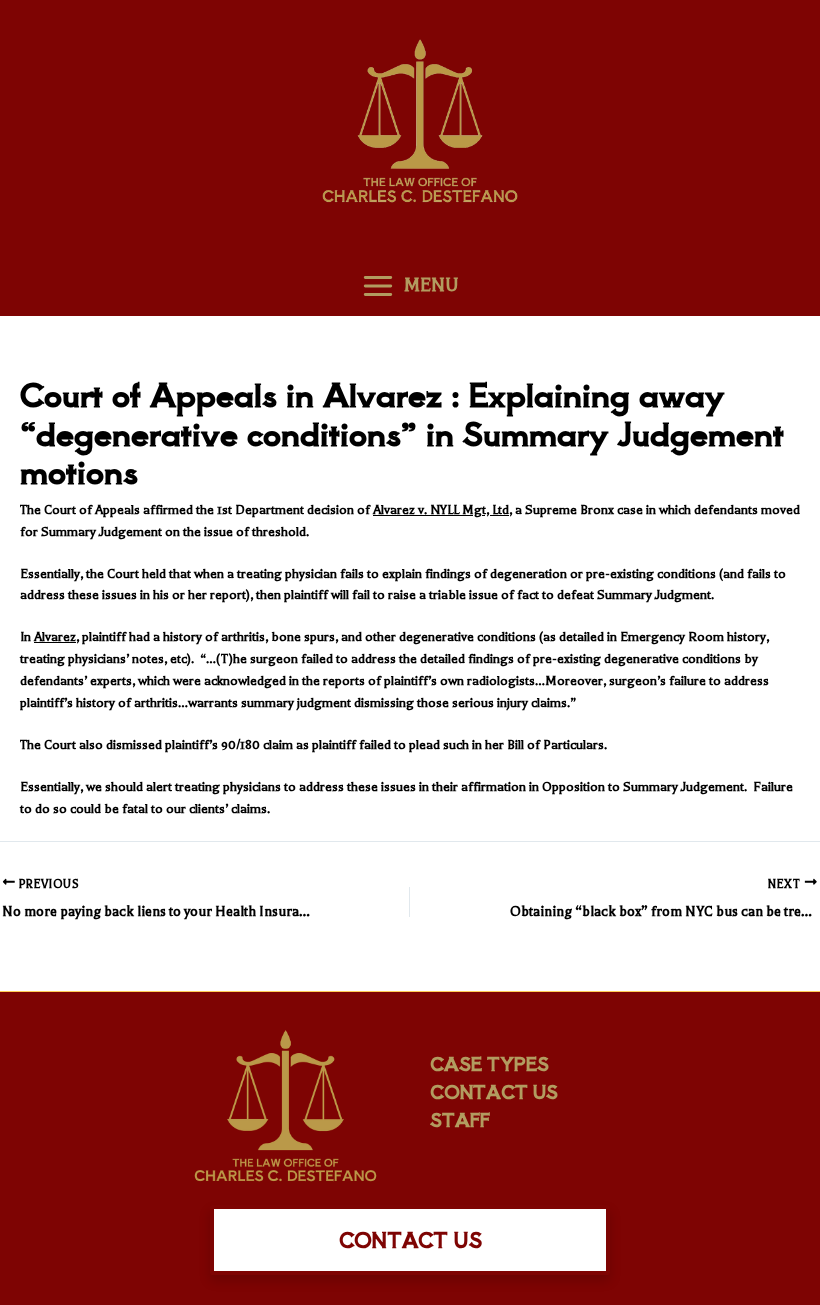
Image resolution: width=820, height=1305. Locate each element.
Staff (460, 1119)
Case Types (489, 1063)
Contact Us (494, 1091)
